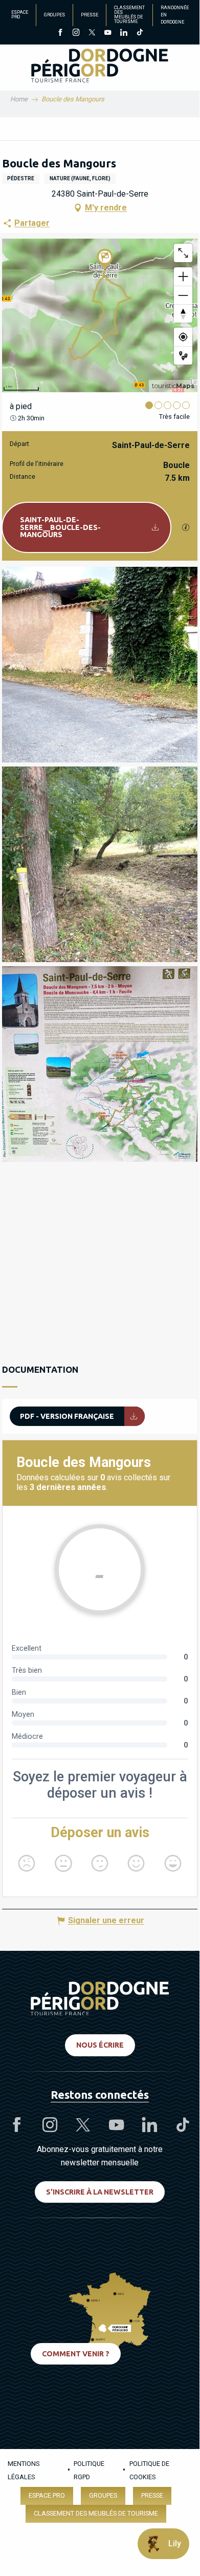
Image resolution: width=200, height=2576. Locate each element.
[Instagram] (76, 33)
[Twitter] (92, 33)
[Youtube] (108, 33)
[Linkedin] (124, 33)
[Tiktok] (139, 33)
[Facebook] (60, 33)
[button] (100, 665)
